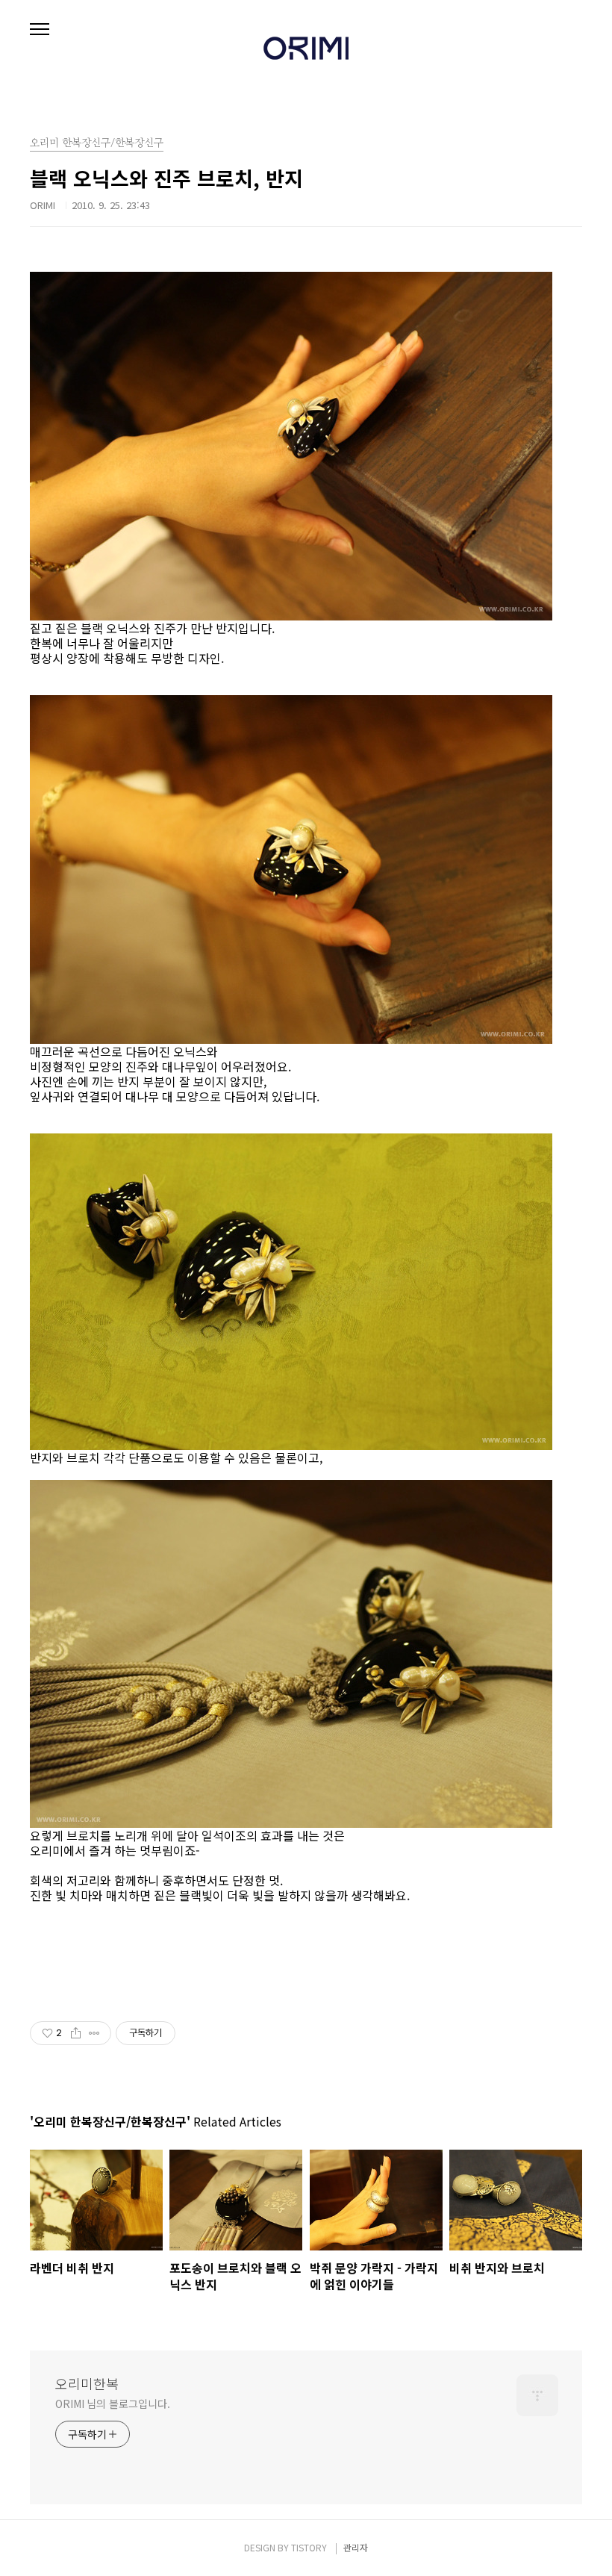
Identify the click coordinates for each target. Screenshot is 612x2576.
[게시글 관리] (94, 2033)
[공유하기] (76, 2033)
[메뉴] (40, 30)
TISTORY (309, 2547)
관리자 (356, 2547)
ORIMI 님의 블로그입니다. (112, 2404)
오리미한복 (87, 2383)
